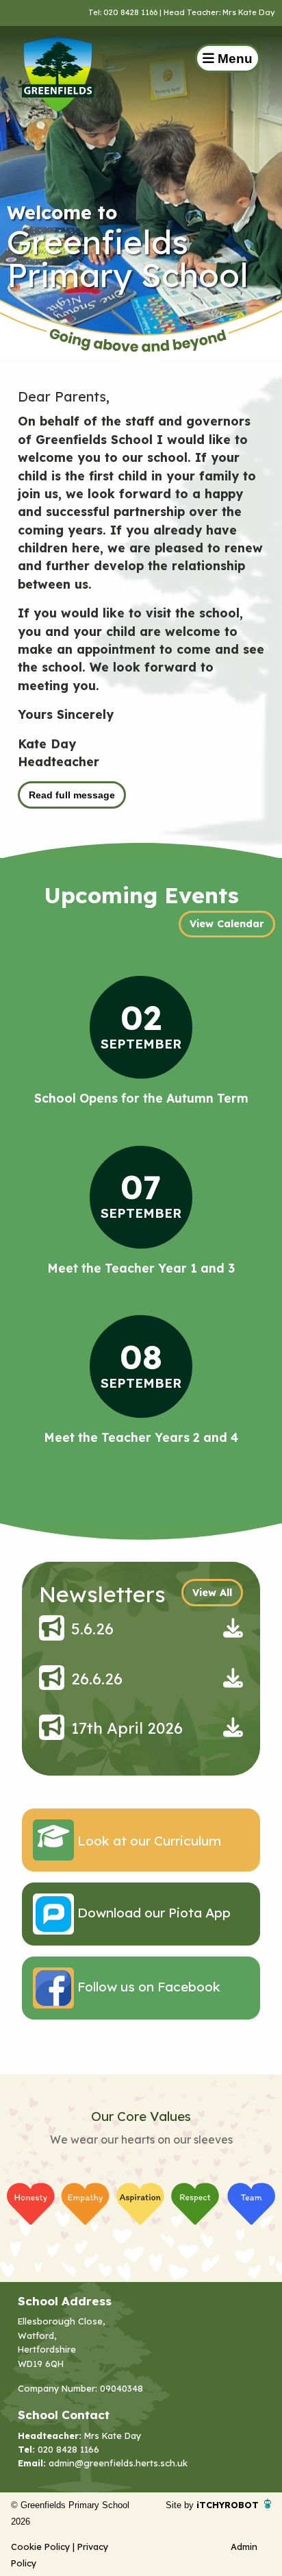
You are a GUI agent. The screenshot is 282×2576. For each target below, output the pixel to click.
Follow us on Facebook (147, 1987)
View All (212, 1593)
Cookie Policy (40, 2547)
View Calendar (227, 924)
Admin (244, 2547)
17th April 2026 (127, 1728)
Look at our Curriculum (148, 1841)
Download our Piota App (152, 1913)
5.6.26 (92, 1629)
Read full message (72, 795)
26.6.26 (97, 1679)
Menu (233, 59)
